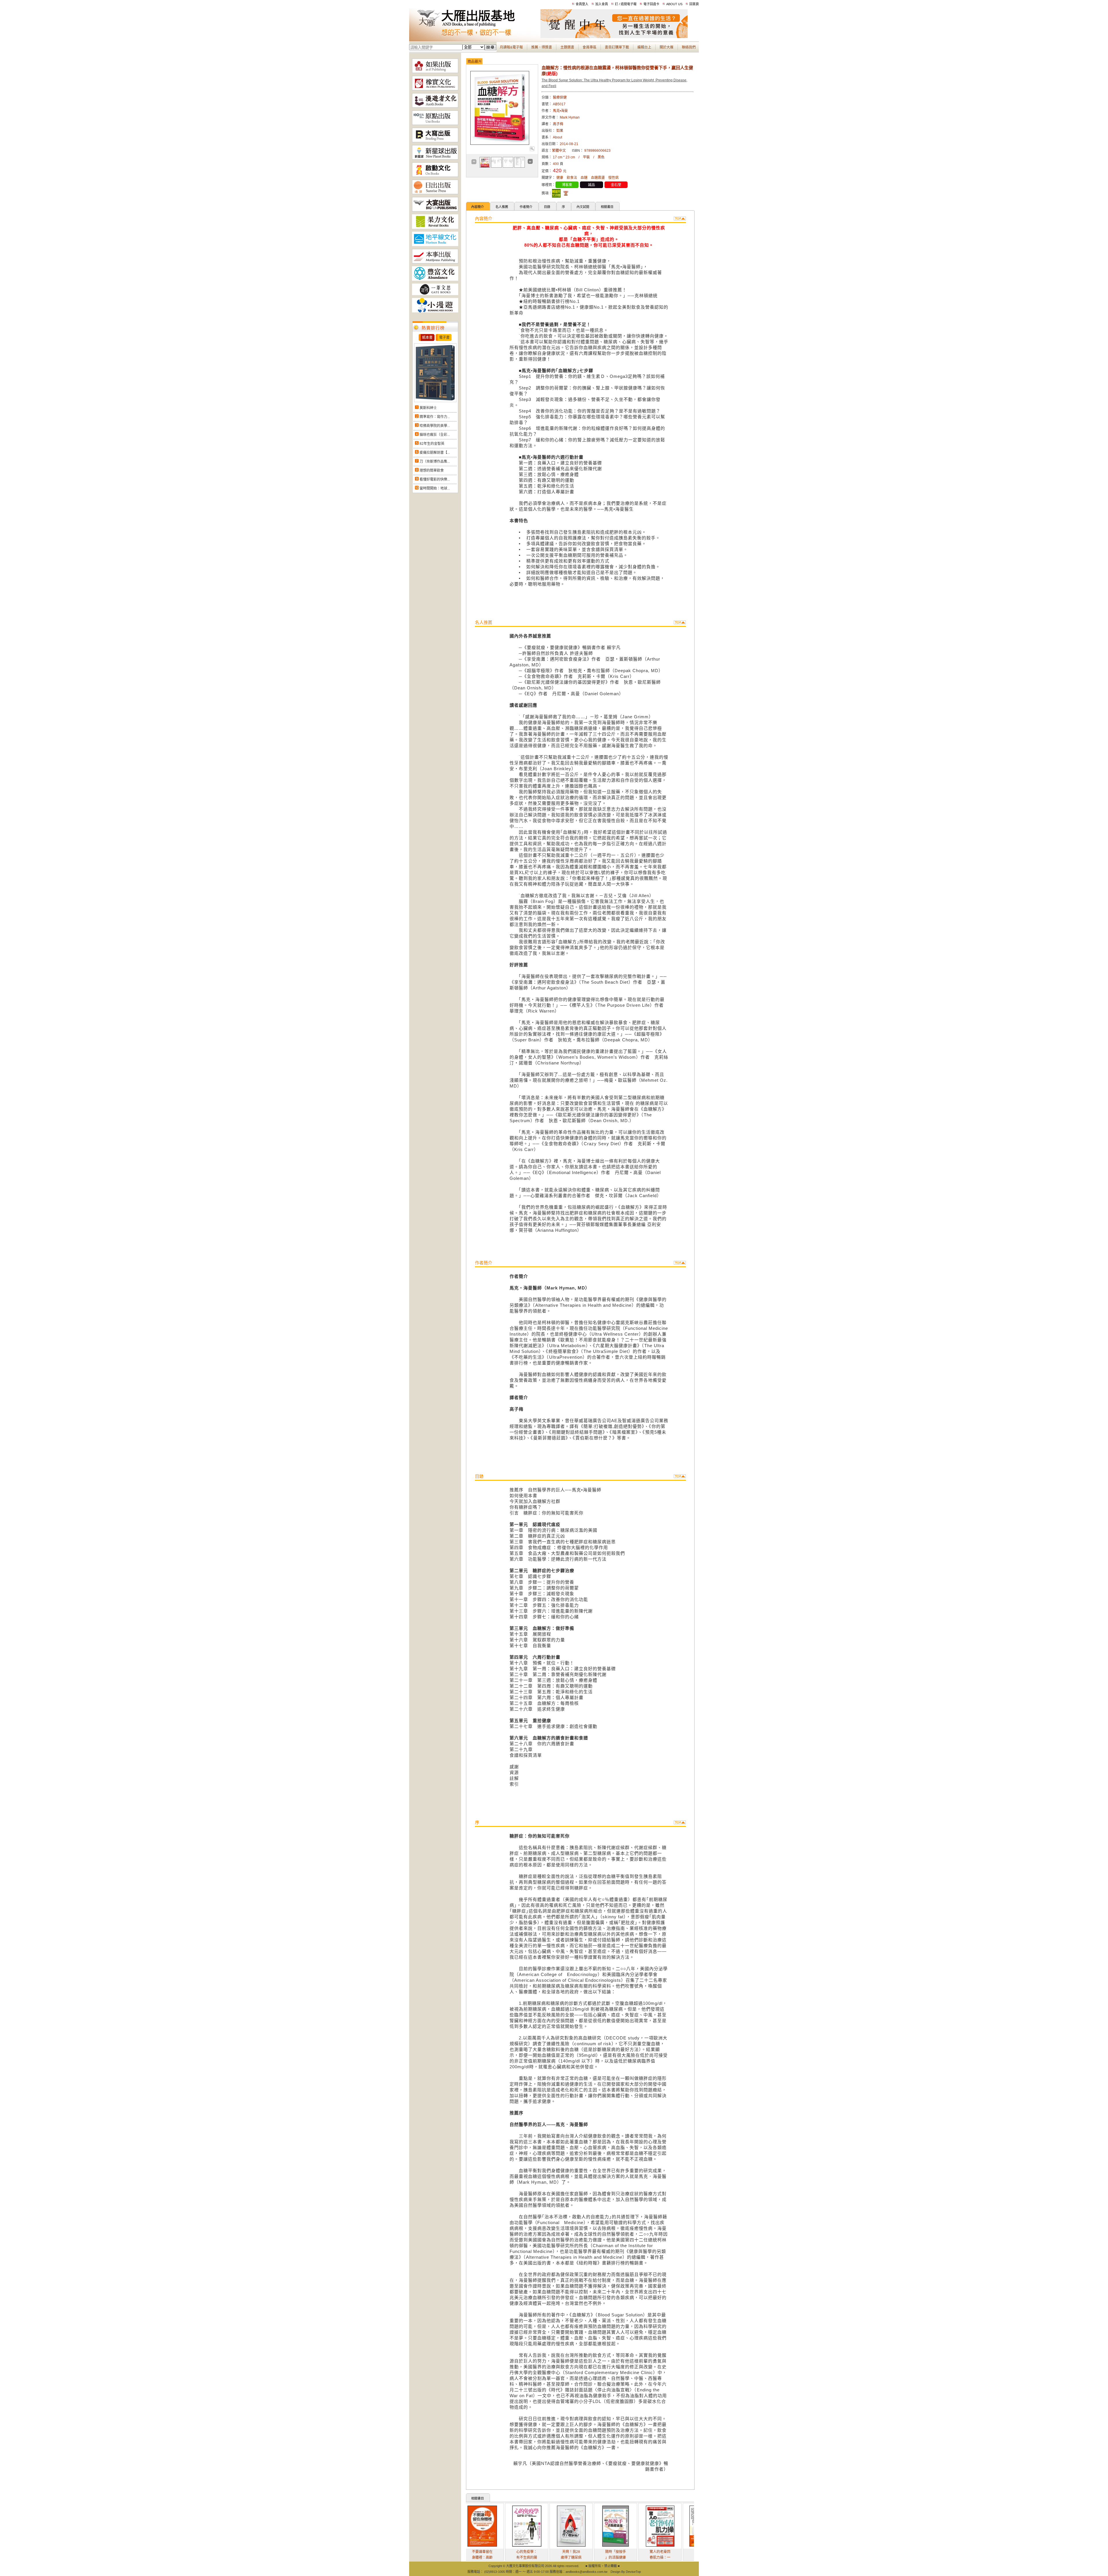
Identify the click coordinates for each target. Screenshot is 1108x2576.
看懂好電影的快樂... (435, 479)
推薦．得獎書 (542, 47)
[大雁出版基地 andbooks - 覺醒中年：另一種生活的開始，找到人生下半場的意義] (614, 37)
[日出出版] (435, 193)
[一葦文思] (435, 294)
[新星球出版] (435, 158)
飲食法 (572, 178)
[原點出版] (435, 124)
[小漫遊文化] (435, 311)
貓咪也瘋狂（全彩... (435, 435)
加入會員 (602, 4)
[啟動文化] (435, 176)
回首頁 (694, 4)
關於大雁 (667, 47)
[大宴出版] (435, 210)
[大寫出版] (435, 141)
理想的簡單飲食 (432, 470)
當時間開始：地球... (435, 488)
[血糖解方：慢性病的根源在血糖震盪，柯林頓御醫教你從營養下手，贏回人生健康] (532, 150)
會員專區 (589, 47)
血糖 (584, 178)
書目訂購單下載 (617, 47)
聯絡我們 (689, 47)
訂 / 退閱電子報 (626, 4)
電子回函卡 (651, 4)
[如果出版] (435, 72)
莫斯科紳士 (428, 408)
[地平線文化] (435, 245)
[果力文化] (435, 228)
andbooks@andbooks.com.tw (586, 2572)
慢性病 (613, 178)
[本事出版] (435, 262)
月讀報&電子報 (511, 47)
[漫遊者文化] (435, 106)
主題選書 (567, 47)
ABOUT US (674, 4)
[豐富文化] (435, 280)
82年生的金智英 (432, 444)
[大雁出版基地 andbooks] (475, 37)
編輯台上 (644, 47)
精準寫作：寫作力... (435, 417)
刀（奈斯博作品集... (435, 462)
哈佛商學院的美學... (435, 426)
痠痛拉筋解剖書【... (435, 453)
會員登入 (582, 4)
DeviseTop (633, 2572)
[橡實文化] (435, 89)
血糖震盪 (598, 178)
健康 (560, 178)
